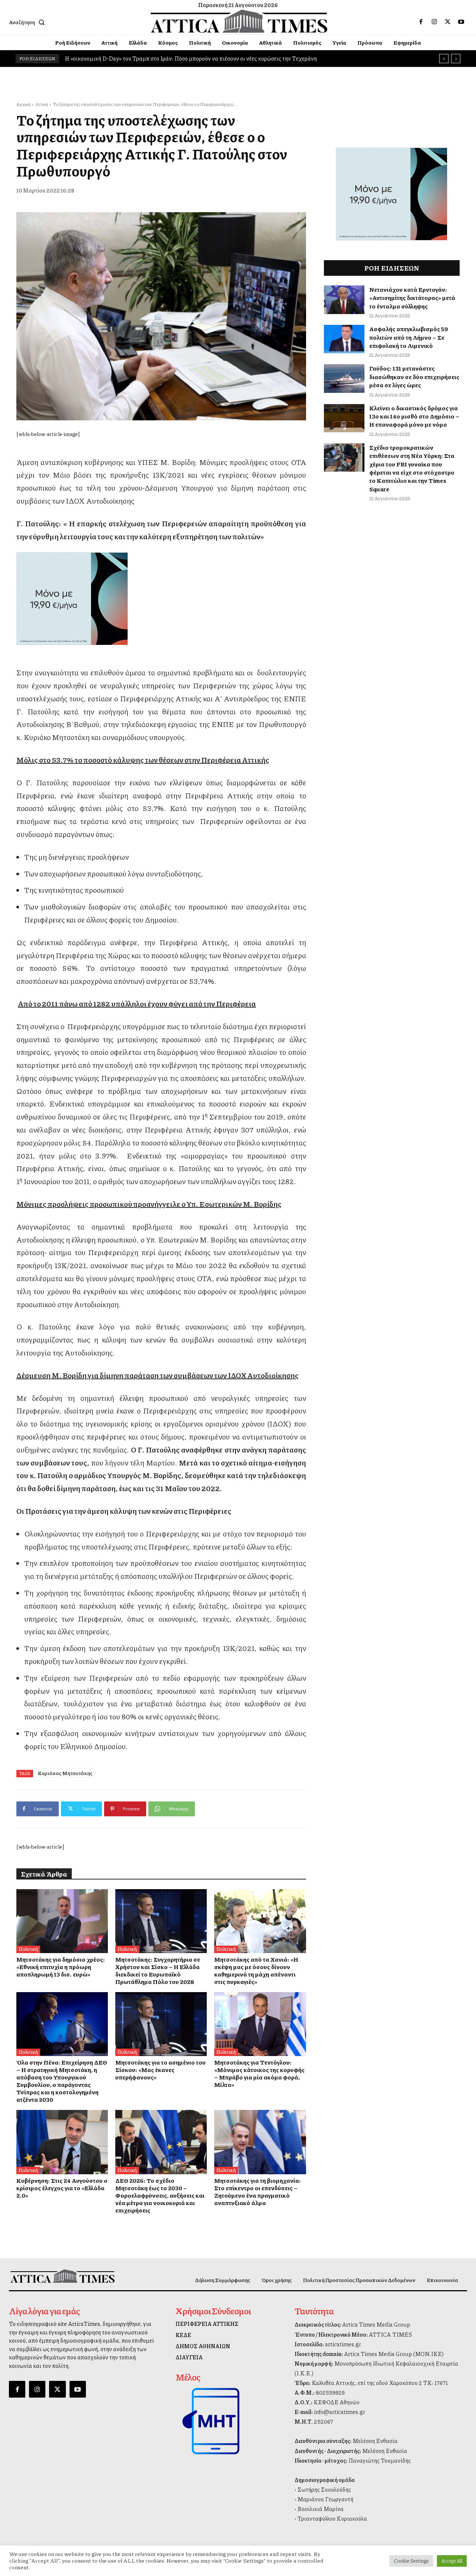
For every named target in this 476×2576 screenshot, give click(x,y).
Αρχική (23, 104)
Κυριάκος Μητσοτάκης (65, 1773)
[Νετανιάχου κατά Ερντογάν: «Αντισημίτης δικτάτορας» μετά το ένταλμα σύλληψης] (344, 300)
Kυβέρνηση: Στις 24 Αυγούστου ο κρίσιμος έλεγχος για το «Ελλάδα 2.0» (62, 2188)
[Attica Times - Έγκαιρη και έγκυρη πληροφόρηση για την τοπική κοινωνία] (239, 21)
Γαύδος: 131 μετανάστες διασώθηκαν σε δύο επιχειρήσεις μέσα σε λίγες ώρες (414, 376)
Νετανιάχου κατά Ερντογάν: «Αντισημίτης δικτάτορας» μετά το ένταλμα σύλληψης (412, 298)
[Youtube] (461, 22)
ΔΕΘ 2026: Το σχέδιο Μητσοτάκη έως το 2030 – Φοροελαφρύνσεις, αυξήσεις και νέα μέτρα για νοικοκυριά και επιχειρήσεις (160, 2195)
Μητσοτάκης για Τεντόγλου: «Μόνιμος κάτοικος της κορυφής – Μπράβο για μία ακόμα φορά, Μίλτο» (259, 2073)
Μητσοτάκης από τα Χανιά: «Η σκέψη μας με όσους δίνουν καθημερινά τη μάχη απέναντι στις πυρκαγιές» (256, 1970)
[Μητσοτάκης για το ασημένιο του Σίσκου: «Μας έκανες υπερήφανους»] (161, 2024)
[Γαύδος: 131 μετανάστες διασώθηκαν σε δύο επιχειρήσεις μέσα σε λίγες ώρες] (344, 379)
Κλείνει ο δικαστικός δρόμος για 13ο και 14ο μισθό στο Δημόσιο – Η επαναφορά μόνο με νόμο (414, 416)
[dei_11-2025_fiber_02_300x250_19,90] (161, 599)
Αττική (42, 104)
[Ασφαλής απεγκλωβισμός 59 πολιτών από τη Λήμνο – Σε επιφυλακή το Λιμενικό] (344, 339)
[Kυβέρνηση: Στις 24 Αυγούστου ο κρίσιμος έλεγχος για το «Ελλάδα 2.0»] (62, 2142)
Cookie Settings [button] (411, 2561)
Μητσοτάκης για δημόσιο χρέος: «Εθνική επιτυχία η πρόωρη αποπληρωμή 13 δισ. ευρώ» (61, 1967)
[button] (28, 22)
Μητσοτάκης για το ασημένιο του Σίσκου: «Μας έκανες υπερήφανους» (160, 2070)
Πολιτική (28, 1949)
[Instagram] (434, 22)
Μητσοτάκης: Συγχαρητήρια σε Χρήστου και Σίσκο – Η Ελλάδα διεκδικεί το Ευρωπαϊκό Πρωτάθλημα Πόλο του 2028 (158, 1970)
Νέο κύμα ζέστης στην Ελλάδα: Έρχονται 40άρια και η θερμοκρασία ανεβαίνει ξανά (168, 58)
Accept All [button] (452, 2561)
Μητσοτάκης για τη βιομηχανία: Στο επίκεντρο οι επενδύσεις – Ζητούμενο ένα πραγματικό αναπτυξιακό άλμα (258, 2192)
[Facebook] (421, 22)
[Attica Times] (62, 2276)
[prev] (444, 59)
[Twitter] (448, 22)
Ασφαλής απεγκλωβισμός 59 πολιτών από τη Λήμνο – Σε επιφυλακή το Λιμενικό (409, 337)
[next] (456, 59)
